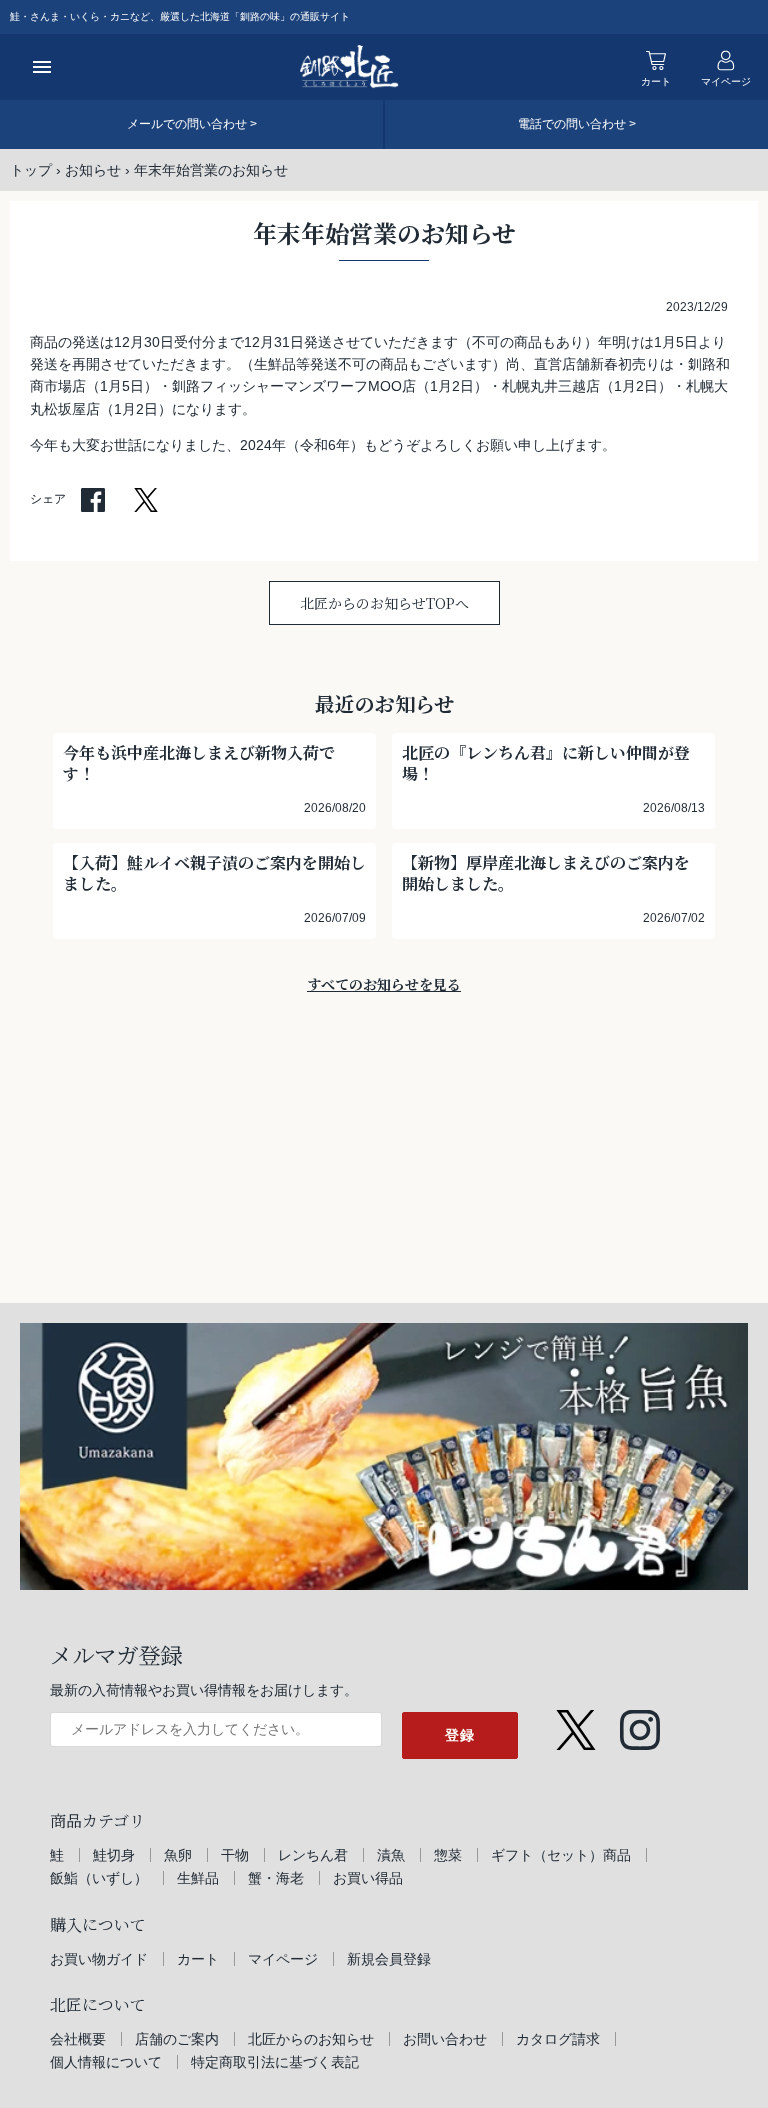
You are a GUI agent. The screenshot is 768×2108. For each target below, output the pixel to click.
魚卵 (178, 1855)
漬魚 (391, 1855)
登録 (460, 1735)
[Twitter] (576, 1720)
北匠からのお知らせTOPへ (384, 603)
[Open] (42, 67)
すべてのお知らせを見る (384, 984)
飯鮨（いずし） (99, 1878)
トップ (31, 170)
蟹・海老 (276, 1878)
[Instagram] (640, 1720)
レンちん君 (313, 1855)
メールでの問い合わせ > (192, 124)
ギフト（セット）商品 (561, 1855)
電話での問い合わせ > (577, 124)
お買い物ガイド (99, 1959)
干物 (235, 1855)
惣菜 (448, 1855)
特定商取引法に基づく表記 (275, 2062)
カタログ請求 (558, 2039)
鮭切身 (114, 1855)
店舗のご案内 (177, 2039)
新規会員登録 (389, 1959)
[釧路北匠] (349, 67)
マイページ (283, 1959)
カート (198, 1959)
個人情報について (106, 2062)
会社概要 (78, 2039)
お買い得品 (368, 1878)
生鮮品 (198, 1878)
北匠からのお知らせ (311, 2039)
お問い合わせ (445, 2039)
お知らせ (93, 170)
